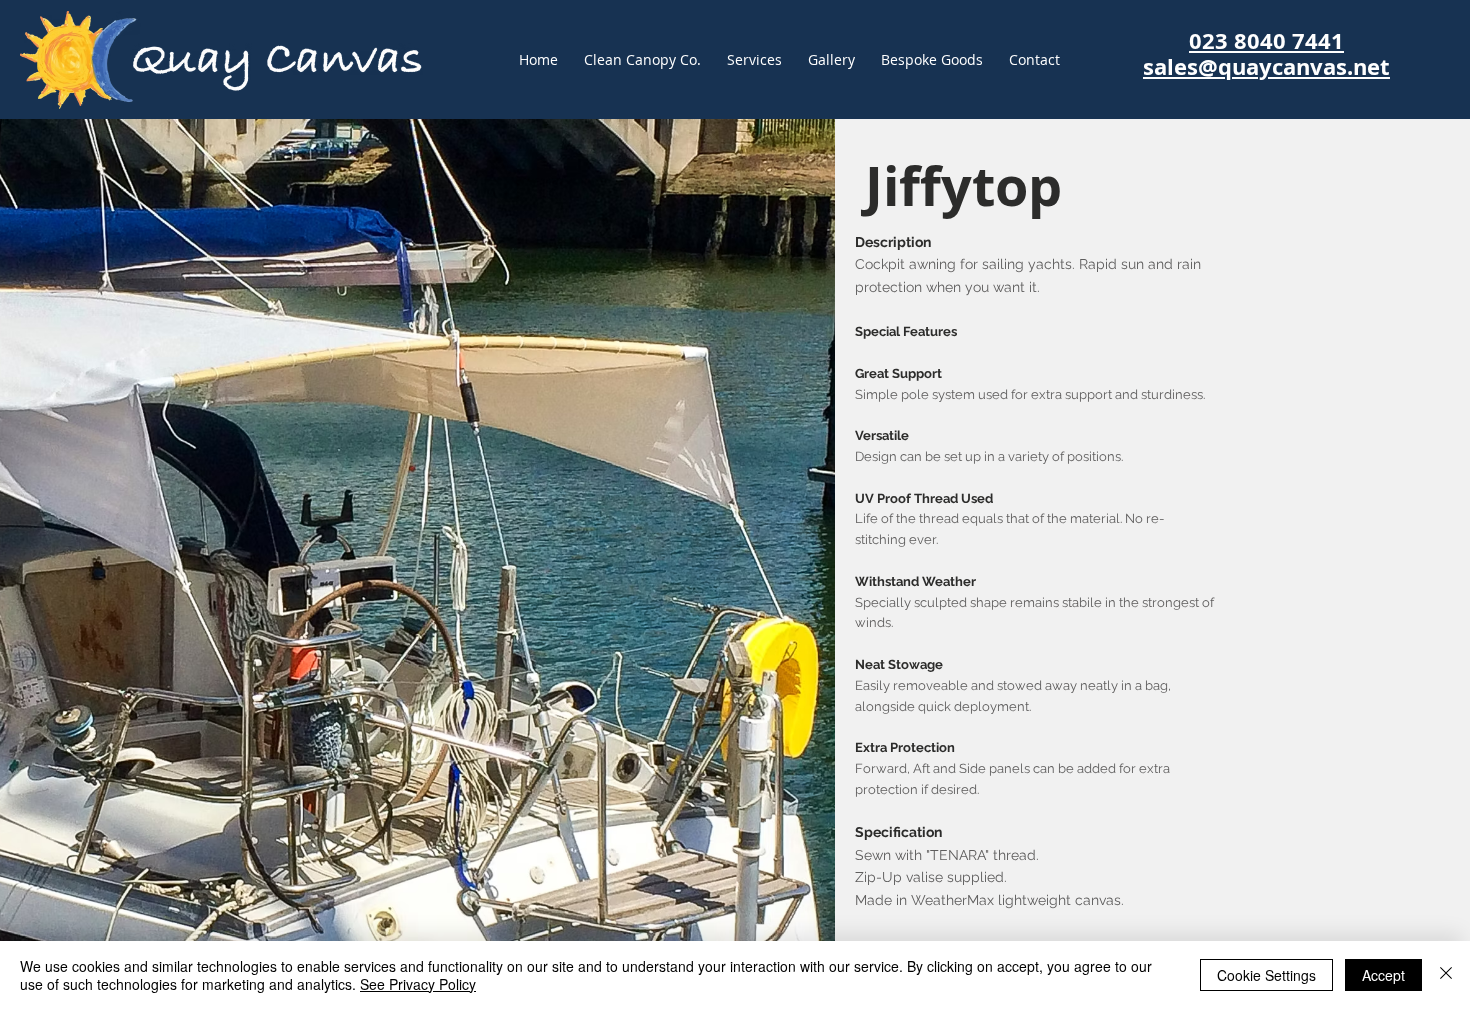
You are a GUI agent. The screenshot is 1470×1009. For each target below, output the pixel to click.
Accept (1383, 975)
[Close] (1446, 975)
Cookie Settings (1266, 975)
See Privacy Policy (418, 984)
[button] (932, 60)
